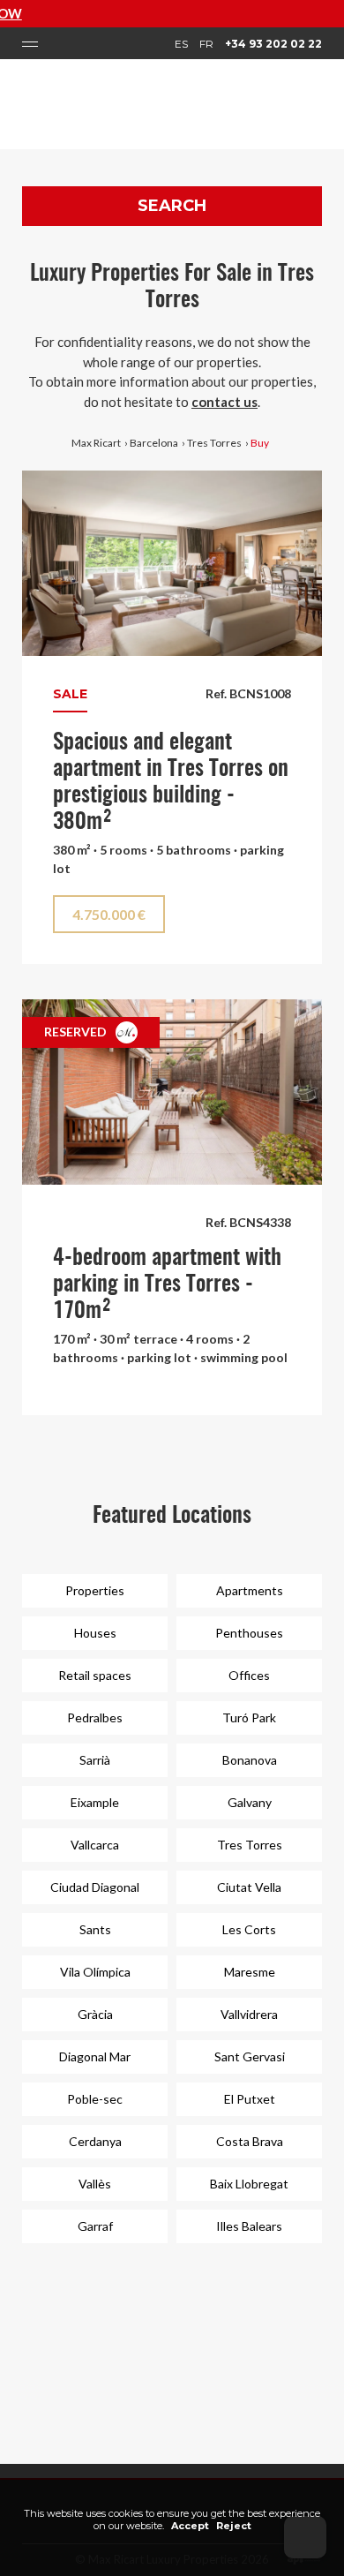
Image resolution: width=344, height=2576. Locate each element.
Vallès (95, 2184)
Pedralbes (95, 1717)
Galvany (250, 1802)
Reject (234, 2526)
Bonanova (250, 1760)
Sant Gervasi (250, 2056)
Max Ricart (96, 443)
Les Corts (249, 1929)
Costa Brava (250, 2141)
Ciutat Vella (249, 1887)
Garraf (95, 2226)
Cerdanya (95, 2141)
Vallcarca (95, 1845)
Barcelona (154, 443)
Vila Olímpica (95, 1972)
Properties (95, 1590)
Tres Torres (214, 443)
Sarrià (95, 1760)
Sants (95, 1929)
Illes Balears (249, 2226)
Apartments (250, 1590)
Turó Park (249, 1717)
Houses (95, 1633)
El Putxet (250, 2099)
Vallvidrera (249, 2014)
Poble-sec (95, 2099)
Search (172, 206)
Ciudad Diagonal (95, 1887)
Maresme (250, 1972)
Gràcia (95, 2014)
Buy (260, 443)
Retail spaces (95, 1675)
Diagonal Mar (95, 2056)
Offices (249, 1675)
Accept (190, 2526)
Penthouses (249, 1633)
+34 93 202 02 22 (273, 44)
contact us (224, 402)
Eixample (95, 1802)
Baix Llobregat (249, 2184)
